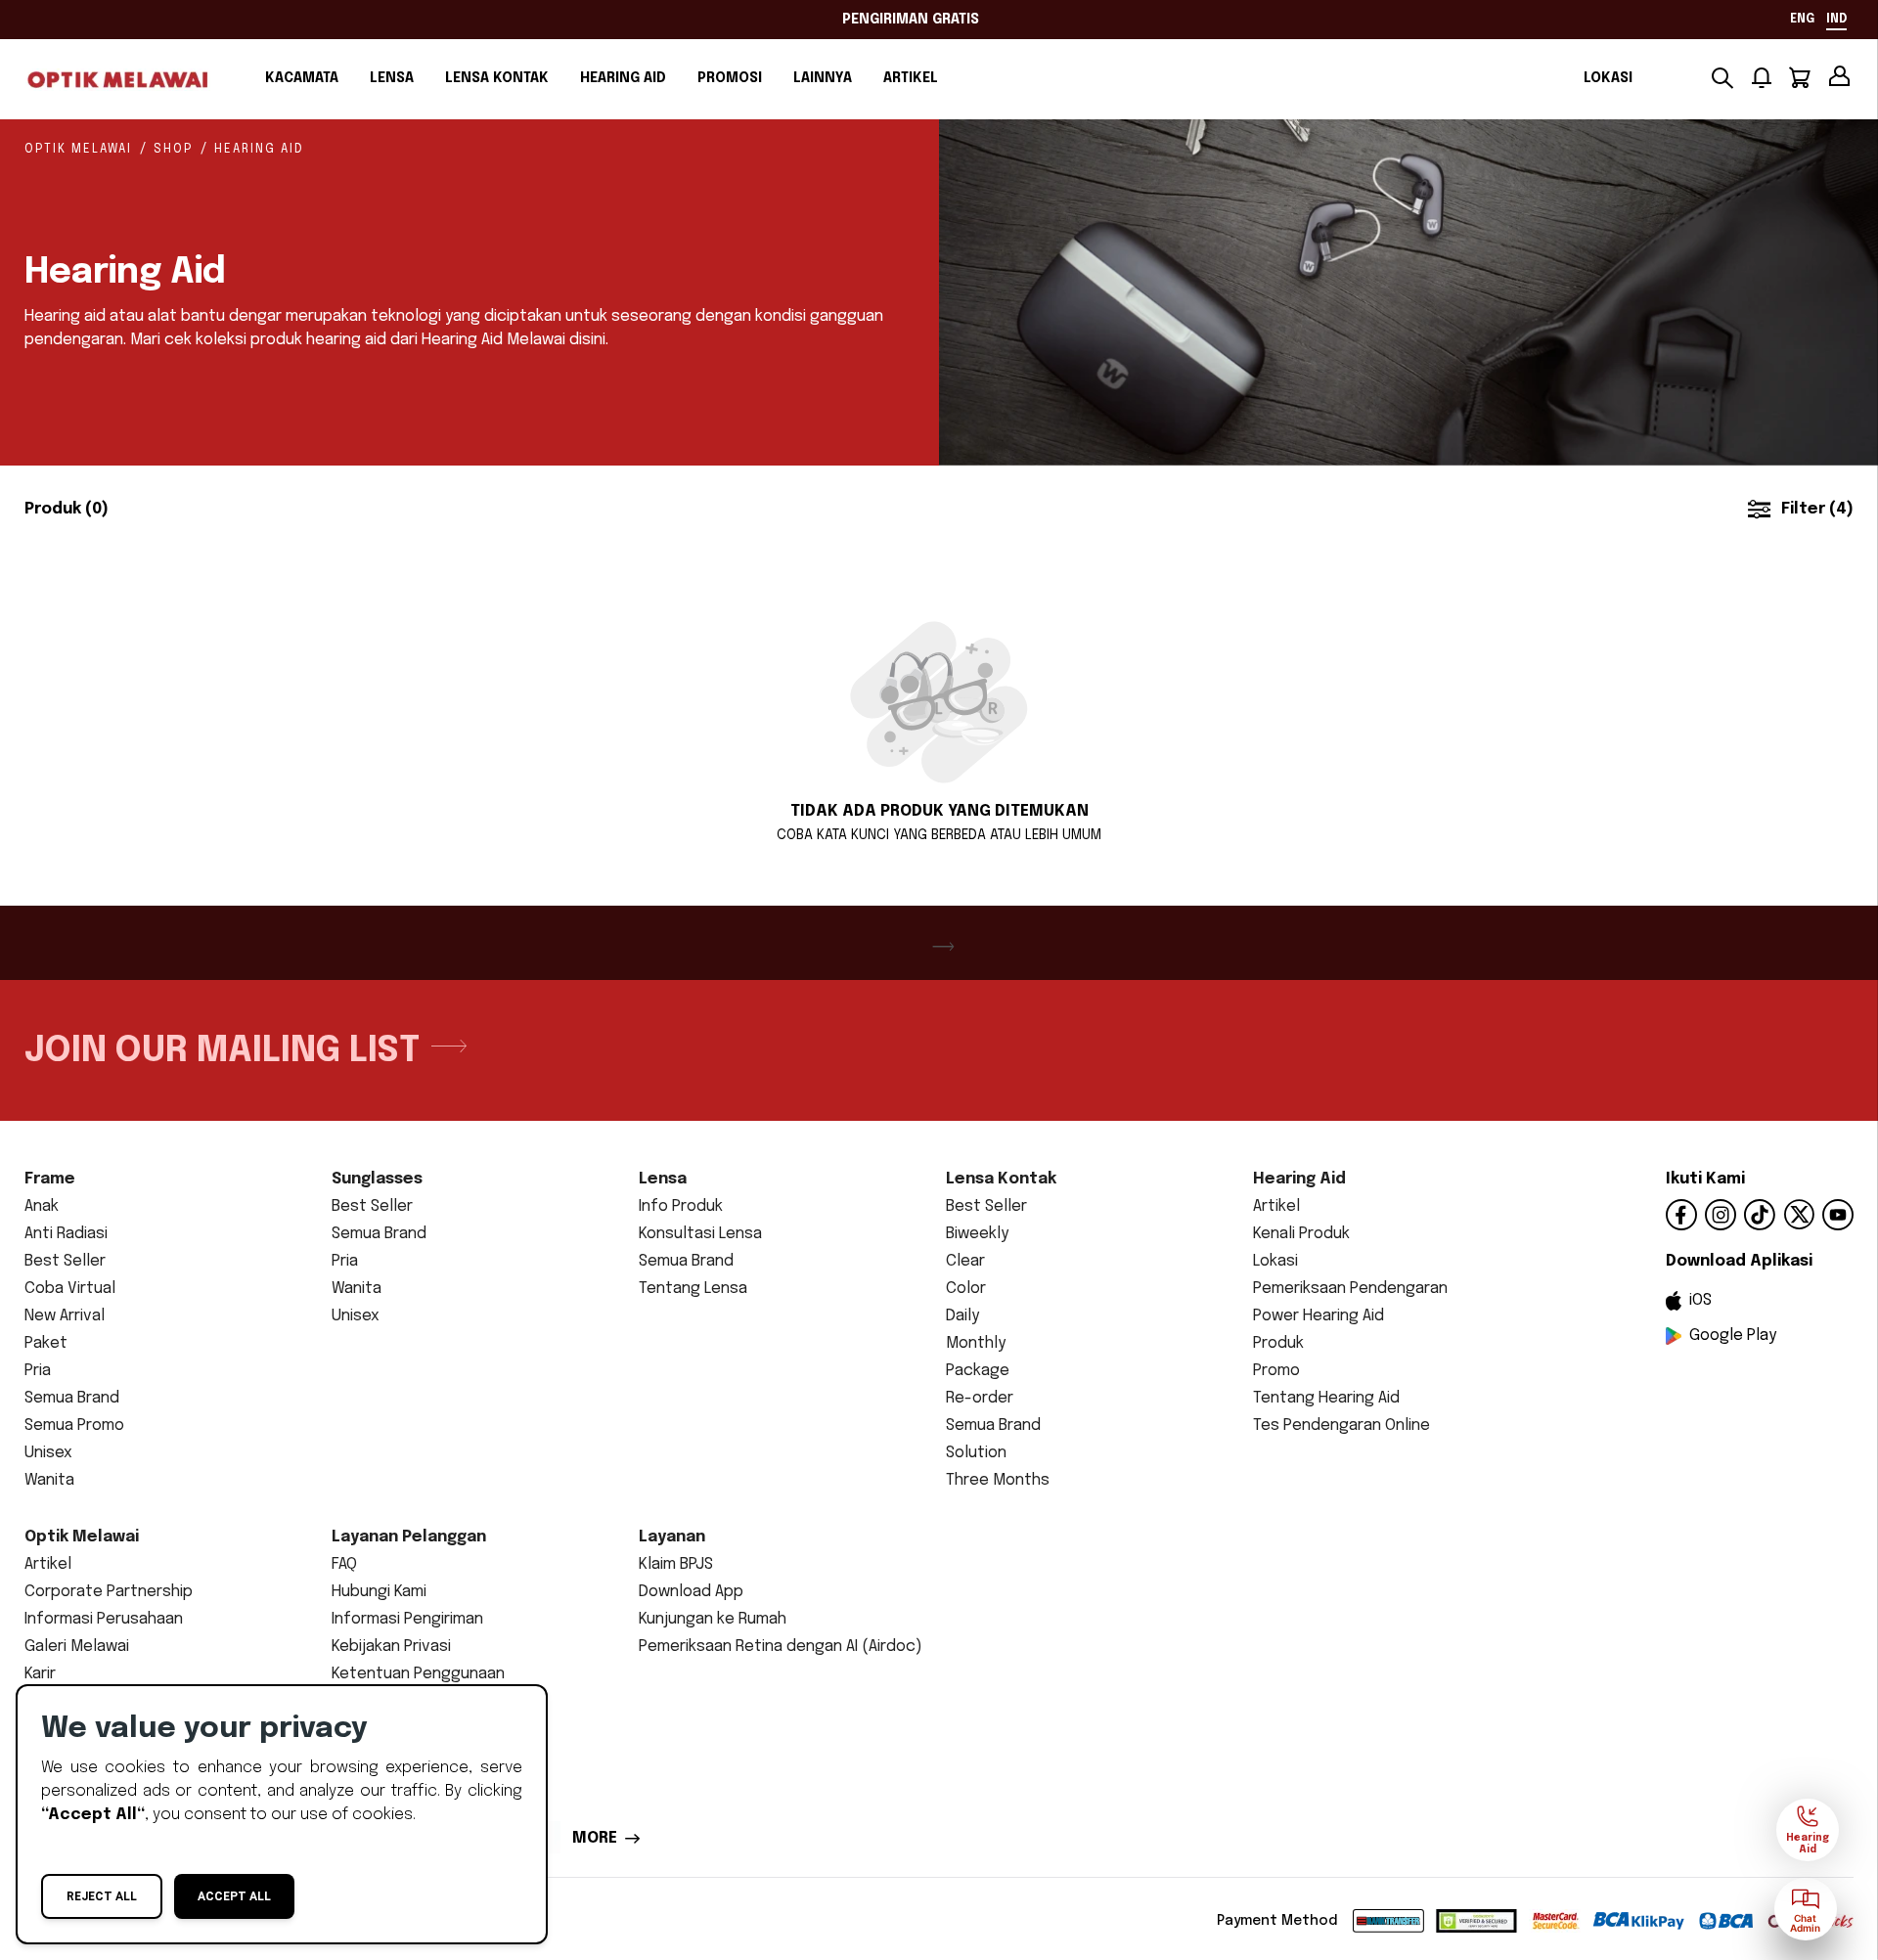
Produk (1278, 1343)
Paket (46, 1343)
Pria (38, 1371)
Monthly (976, 1343)
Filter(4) (1817, 509)
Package (978, 1371)
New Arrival (65, 1316)
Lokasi (1608, 78)
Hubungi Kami (379, 1592)
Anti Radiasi (66, 1234)
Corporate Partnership (109, 1592)
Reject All (102, 1896)
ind (1836, 20)
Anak (42, 1206)
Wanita (49, 1480)
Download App (691, 1592)
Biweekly (977, 1234)
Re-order (980, 1398)
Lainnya (823, 78)
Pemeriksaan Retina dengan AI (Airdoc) (781, 1647)
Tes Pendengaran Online (1341, 1425)
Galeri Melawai (77, 1647)
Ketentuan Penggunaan (418, 1674)
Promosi (730, 78)
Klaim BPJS (676, 1564)
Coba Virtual (70, 1289)
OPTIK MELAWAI (78, 150)
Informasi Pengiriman (407, 1619)
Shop (173, 150)
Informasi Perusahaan (104, 1619)
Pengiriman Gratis (911, 20)
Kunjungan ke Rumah (713, 1619)
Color (966, 1289)
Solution (976, 1453)
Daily (962, 1316)
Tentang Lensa (693, 1289)
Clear (965, 1261)
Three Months (998, 1480)
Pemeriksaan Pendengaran (1350, 1289)
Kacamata (302, 78)
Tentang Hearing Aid (1326, 1398)
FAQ (344, 1564)
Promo (1276, 1371)
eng (1802, 20)
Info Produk (681, 1206)
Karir (40, 1674)
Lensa (392, 78)
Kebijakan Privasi (391, 1647)
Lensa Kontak (497, 78)
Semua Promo (74, 1425)
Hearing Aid (623, 78)
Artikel (911, 78)
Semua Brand (72, 1398)
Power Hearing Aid (1319, 1316)
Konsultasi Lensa (700, 1234)
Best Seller (65, 1261)
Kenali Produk (1301, 1234)
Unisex (48, 1453)
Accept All (234, 1896)
